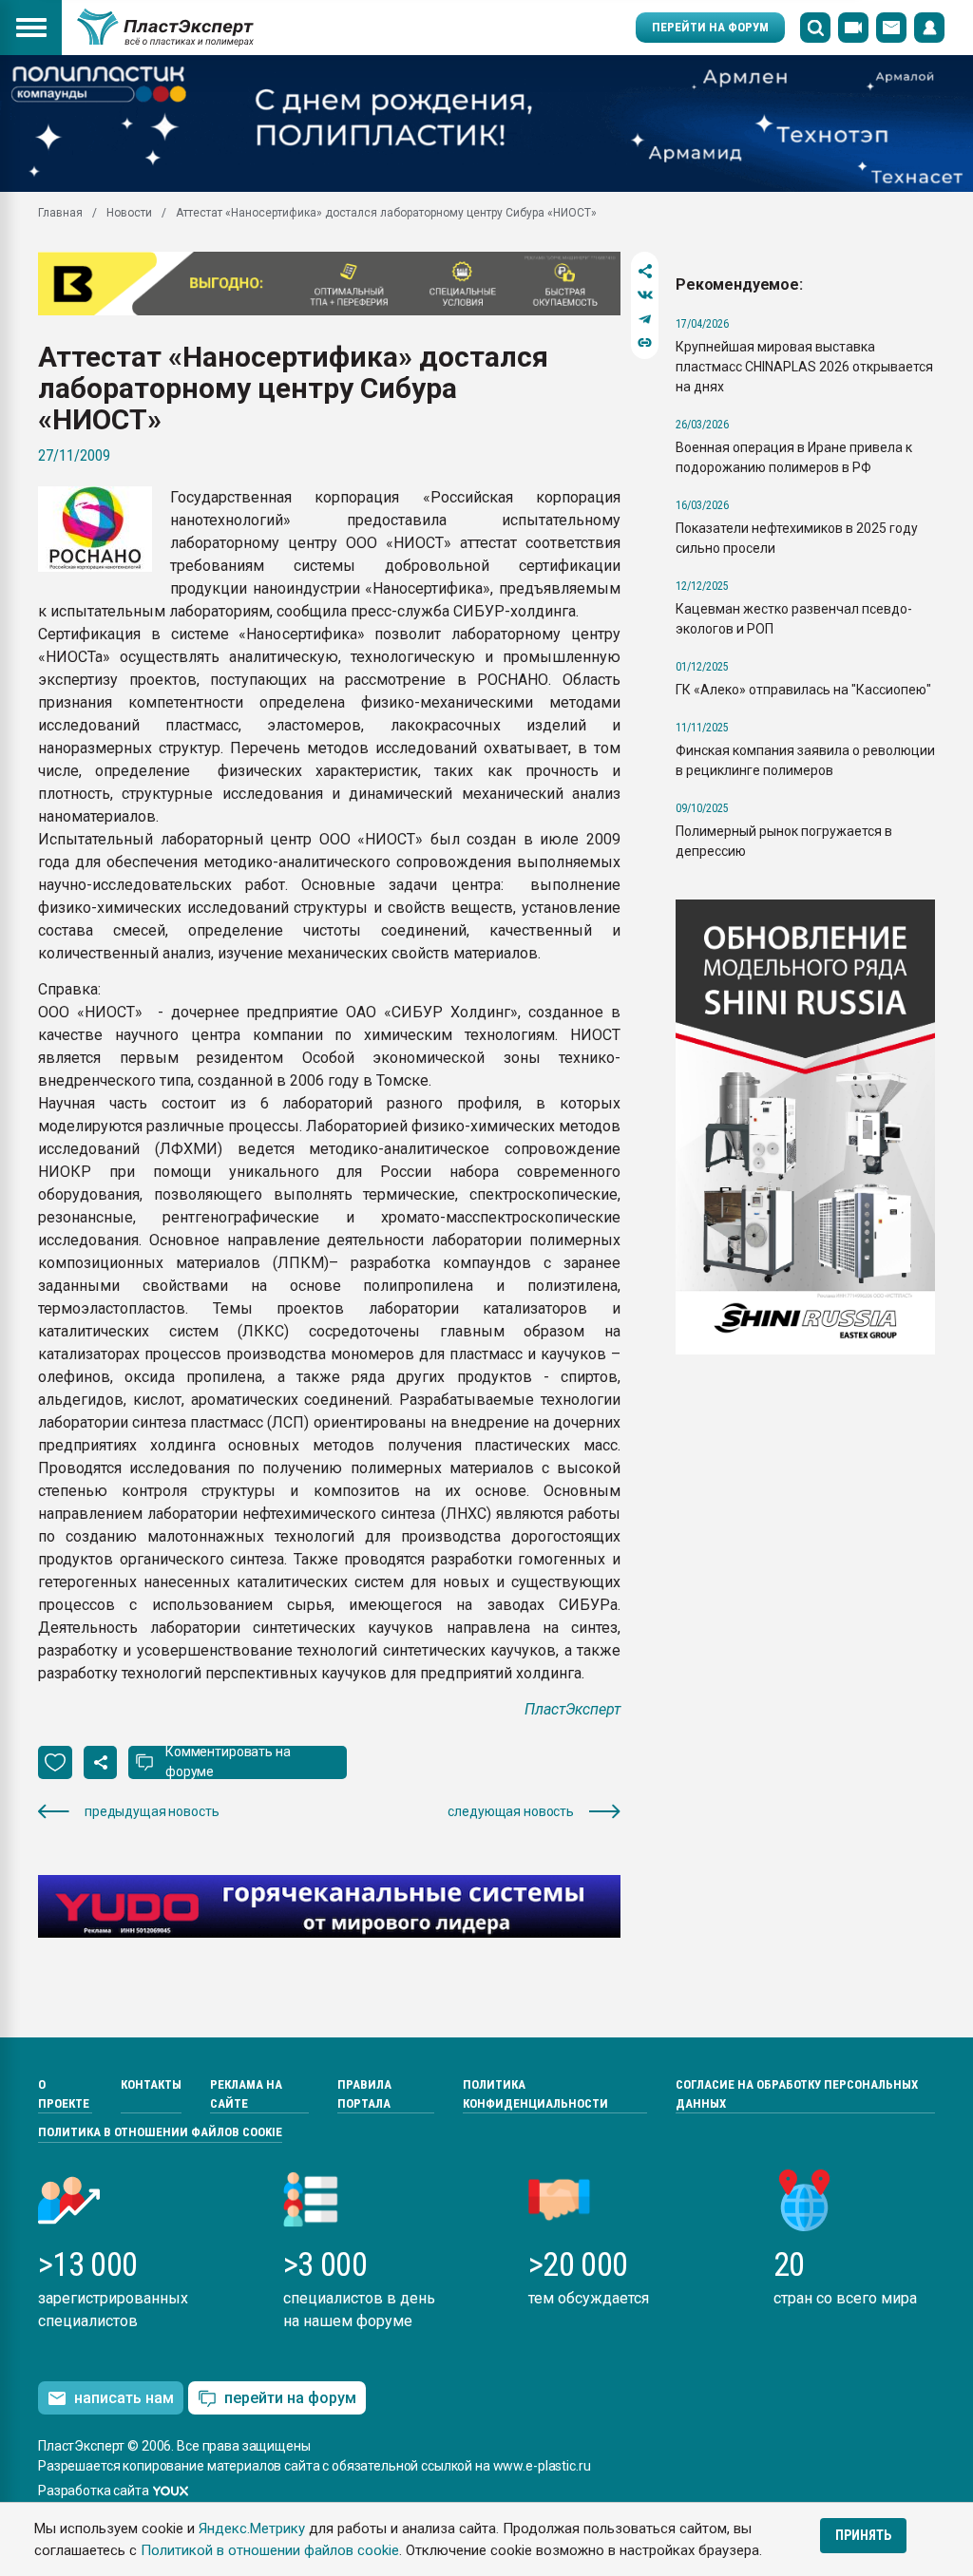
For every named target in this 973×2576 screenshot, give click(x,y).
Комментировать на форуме (228, 1762)
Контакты (151, 2084)
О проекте (64, 2094)
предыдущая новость (152, 1811)
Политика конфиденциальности (535, 2094)
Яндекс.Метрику (252, 2529)
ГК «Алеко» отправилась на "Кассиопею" (803, 690)
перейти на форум (290, 2398)
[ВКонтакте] (645, 295)
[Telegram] (645, 319)
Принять (863, 2535)
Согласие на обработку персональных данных (797, 2094)
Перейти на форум (710, 27)
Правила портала (364, 2094)
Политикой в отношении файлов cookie (270, 2550)
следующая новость (511, 1811)
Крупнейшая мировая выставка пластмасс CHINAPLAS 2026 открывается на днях (804, 367)
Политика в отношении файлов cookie (160, 2132)
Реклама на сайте (246, 2094)
